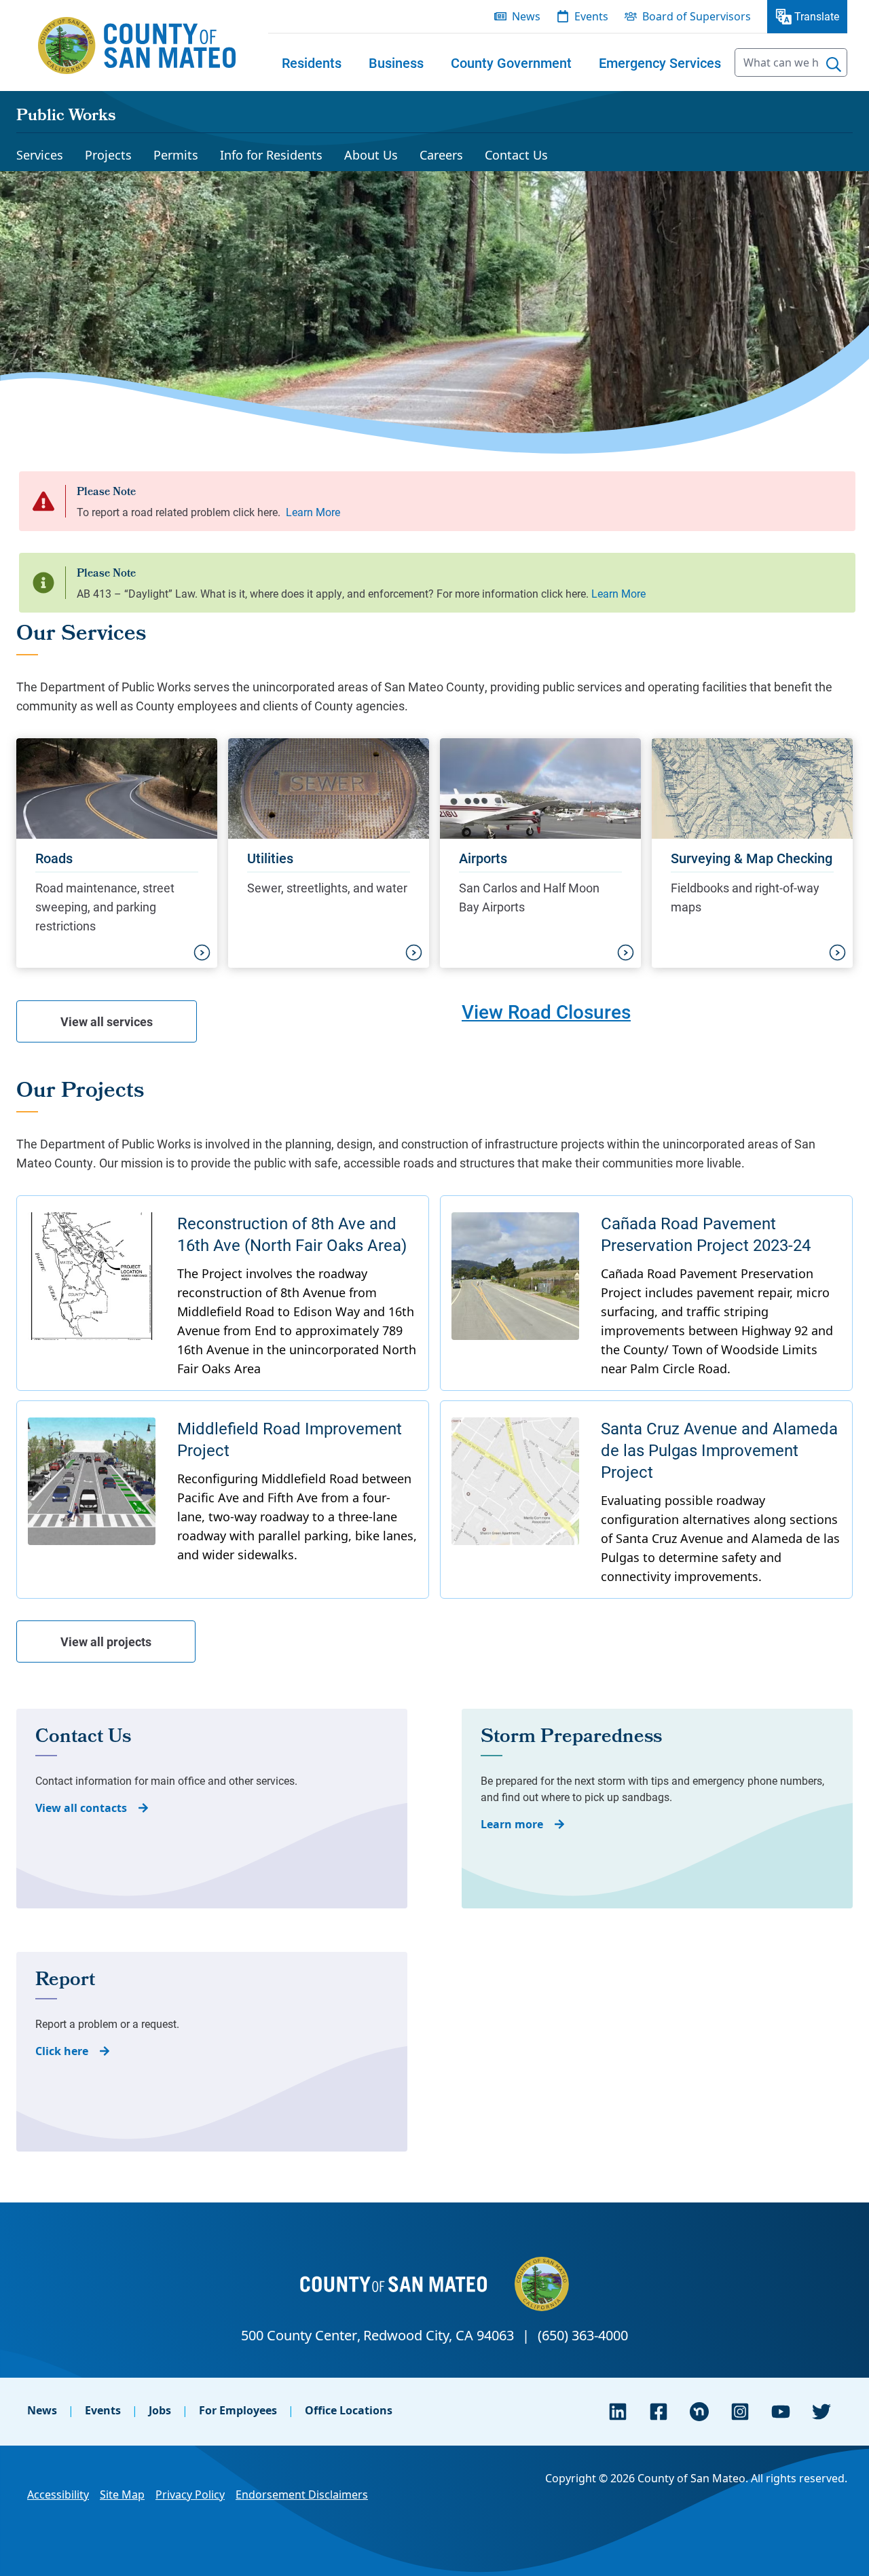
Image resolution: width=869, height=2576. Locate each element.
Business (396, 62)
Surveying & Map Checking (752, 858)
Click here (62, 2051)
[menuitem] (312, 62)
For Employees (238, 2410)
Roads (54, 858)
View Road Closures (546, 1011)
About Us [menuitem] (371, 155)
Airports (483, 858)
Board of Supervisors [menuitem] (697, 16)
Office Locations (349, 2410)
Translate (817, 16)
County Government (511, 62)
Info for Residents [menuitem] (271, 155)
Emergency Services (660, 62)
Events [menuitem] (591, 16)
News (42, 2410)
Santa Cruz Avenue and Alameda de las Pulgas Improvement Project (719, 1450)
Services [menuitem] (40, 155)
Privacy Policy (190, 2495)
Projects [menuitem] (108, 155)
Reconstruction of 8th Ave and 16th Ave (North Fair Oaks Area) (292, 1234)
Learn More (313, 512)
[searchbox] (791, 62)
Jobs (160, 2410)
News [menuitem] (526, 16)
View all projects (106, 1641)
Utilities (270, 858)
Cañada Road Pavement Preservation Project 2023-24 (706, 1234)
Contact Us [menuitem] (516, 155)
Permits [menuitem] (176, 155)
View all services (107, 1021)
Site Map (122, 2495)
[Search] (834, 65)
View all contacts (81, 1808)
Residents (312, 62)
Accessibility (58, 2495)
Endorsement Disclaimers (302, 2495)
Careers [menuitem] (441, 155)
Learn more (512, 1824)
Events (103, 2410)
